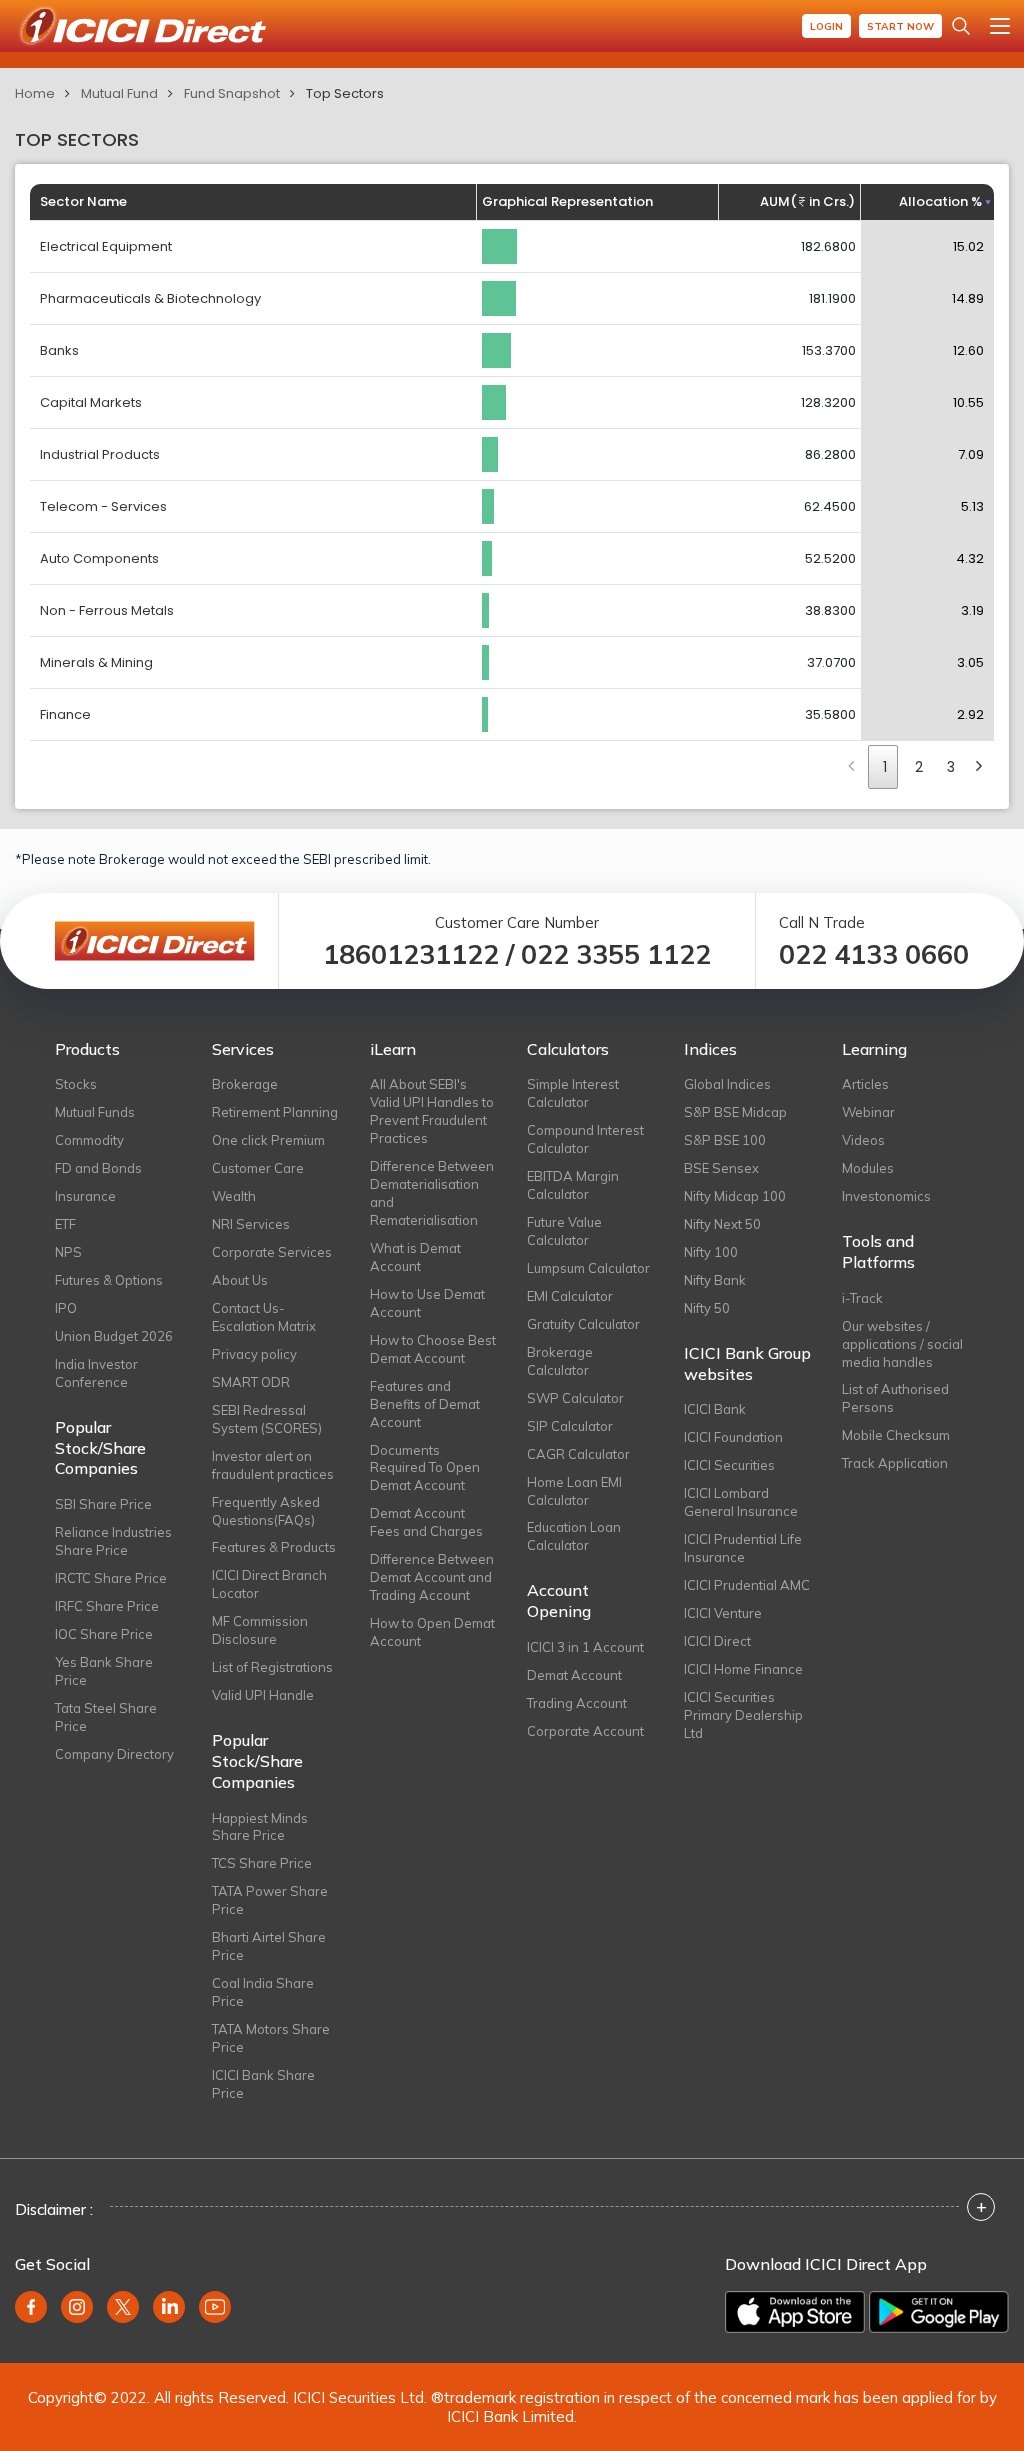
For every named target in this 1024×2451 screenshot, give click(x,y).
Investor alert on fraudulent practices (273, 1465)
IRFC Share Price (107, 1606)
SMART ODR (251, 1382)
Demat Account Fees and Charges (426, 1522)
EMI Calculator (570, 1296)
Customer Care (258, 1168)
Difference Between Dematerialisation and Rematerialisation (432, 1193)
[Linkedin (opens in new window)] (169, 2307)
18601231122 (411, 954)
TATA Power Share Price (270, 1900)
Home (35, 93)
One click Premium (268, 1140)
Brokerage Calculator (560, 1361)
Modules (868, 1168)
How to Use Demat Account (427, 1303)
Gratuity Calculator (583, 1324)
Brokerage (245, 1084)
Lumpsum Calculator (588, 1268)
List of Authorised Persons (895, 1398)
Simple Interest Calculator (573, 1093)
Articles (865, 1084)
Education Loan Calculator (574, 1536)
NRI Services (251, 1224)
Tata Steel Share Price (106, 1717)
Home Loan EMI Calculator (574, 1491)
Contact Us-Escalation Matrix (264, 1317)
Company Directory (114, 1754)
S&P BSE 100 (725, 1140)
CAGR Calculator (578, 1454)
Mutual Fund (119, 93)
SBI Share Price (103, 1504)
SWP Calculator (575, 1398)
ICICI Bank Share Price (263, 2084)
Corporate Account (585, 1731)
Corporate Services (272, 1252)
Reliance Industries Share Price (113, 1541)
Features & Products (274, 1547)
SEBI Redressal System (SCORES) (267, 1419)
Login (826, 26)
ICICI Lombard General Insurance (741, 1502)
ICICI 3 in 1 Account (585, 1647)
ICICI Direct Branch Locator (269, 1584)
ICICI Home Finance (743, 1669)
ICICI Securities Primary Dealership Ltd (743, 1715)
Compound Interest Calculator (585, 1139)
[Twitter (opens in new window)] (123, 2307)
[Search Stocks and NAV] (961, 26)
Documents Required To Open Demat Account (425, 1468)
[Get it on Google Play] (939, 2312)
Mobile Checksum (896, 1435)
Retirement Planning (275, 1112)
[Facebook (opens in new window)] (31, 2307)
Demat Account (574, 1675)
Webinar (868, 1112)
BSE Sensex (721, 1168)
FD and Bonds (98, 1168)
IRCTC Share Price (111, 1578)
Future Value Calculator (564, 1231)
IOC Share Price (104, 1634)
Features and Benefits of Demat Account (425, 1404)
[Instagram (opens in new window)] (77, 2307)
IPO (66, 1308)
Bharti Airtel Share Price (269, 1946)
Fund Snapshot (232, 93)
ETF (65, 1224)
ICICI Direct (717, 1641)
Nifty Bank (715, 1280)
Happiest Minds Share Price (260, 1827)
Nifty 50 (707, 1308)
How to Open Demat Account (432, 1632)
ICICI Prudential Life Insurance (743, 1548)
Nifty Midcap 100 (735, 1196)
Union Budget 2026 (114, 1336)
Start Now (900, 26)
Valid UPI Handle (263, 1695)
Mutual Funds (95, 1112)
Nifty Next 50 (722, 1224)
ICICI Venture (723, 1613)
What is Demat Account (415, 1257)
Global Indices (727, 1084)
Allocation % (940, 201)
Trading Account (577, 1703)
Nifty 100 (711, 1252)
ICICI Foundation (733, 1437)
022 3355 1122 (616, 954)
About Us (240, 1280)
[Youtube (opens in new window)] (215, 2307)
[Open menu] (1000, 26)
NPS (68, 1252)
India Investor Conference (96, 1373)
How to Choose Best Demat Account (433, 1349)
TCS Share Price (262, 1863)
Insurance (85, 1196)
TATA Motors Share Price (271, 2038)
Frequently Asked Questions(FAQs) (266, 1511)
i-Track (862, 1298)
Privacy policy (254, 1354)
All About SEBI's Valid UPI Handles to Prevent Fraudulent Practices (432, 1111)
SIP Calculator (570, 1426)
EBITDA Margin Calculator (573, 1185)
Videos (863, 1140)
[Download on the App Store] (795, 2312)
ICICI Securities (729, 1465)
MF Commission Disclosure (260, 1630)
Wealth (234, 1196)
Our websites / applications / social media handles (902, 1344)
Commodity (89, 1140)
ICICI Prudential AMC (747, 1585)
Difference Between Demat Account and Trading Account (432, 1577)
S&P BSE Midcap (735, 1112)
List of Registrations (272, 1667)
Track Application (895, 1463)
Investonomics (886, 1196)
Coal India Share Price (263, 1992)
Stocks (76, 1084)
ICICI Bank (715, 1409)
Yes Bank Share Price (104, 1671)
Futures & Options (109, 1280)
